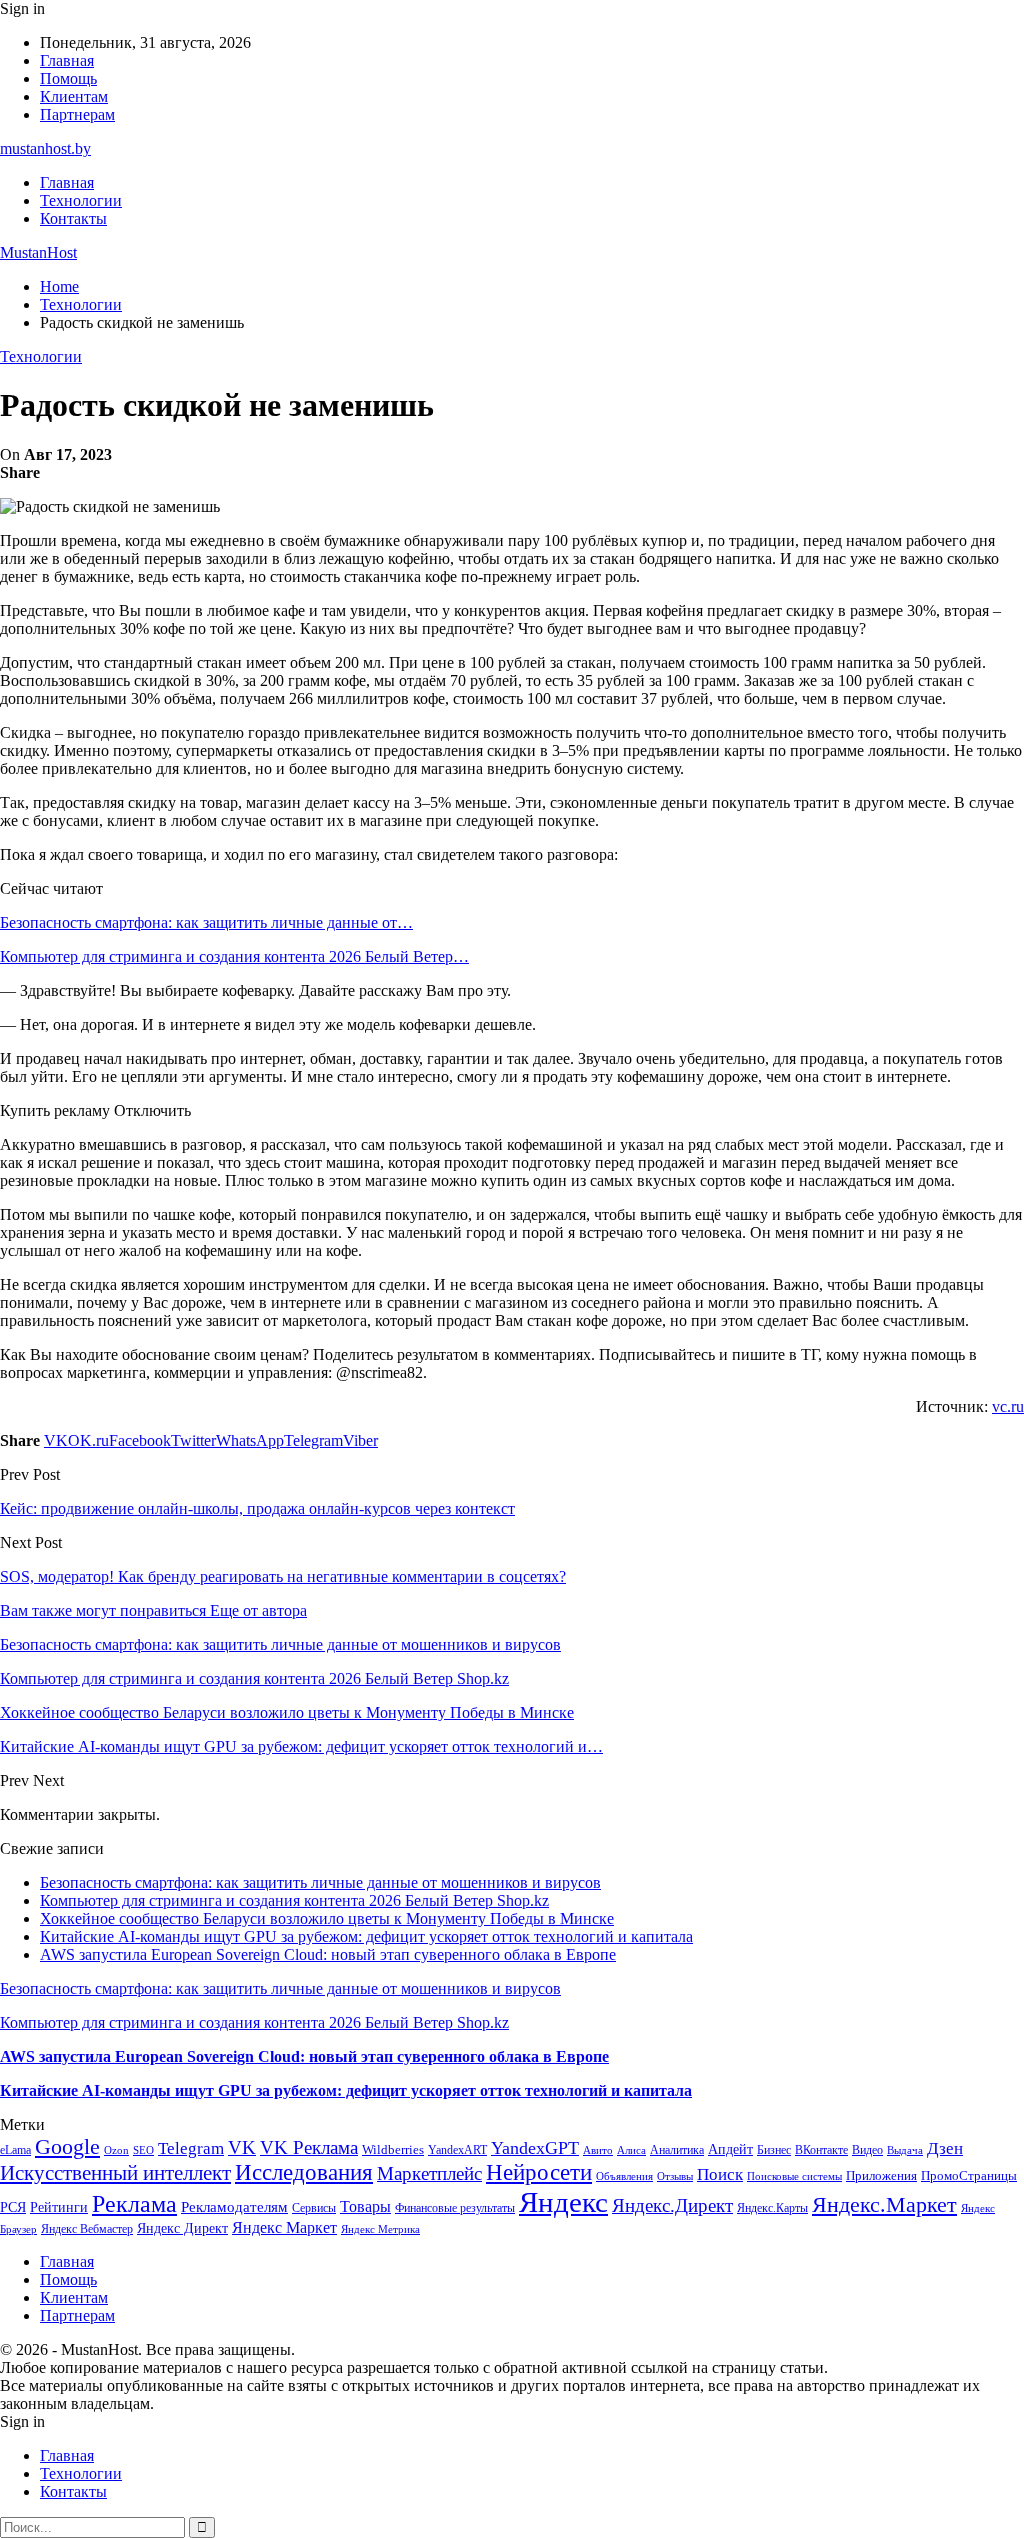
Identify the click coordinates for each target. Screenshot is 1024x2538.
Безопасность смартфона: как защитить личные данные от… (206, 922)
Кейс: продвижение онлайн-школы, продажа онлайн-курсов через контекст (257, 1508)
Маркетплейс (429, 2173)
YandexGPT (535, 2148)
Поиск (720, 2174)
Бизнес (774, 2150)
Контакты (73, 218)
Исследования (304, 2172)
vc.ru (1008, 1406)
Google (67, 2146)
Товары (365, 2206)
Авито (598, 2150)
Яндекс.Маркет (884, 2204)
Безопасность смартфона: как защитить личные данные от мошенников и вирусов (320, 1882)
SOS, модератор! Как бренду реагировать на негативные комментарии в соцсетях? (283, 1576)
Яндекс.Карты (772, 2208)
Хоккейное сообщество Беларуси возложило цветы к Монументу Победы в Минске (327, 1918)
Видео (867, 2150)
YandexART (457, 2150)
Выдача (905, 2150)
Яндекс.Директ (672, 2205)
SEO (143, 2150)
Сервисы (314, 2208)
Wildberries (393, 2150)
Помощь (68, 78)
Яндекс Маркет (284, 2227)
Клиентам (74, 96)
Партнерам (77, 114)
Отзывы (675, 2176)
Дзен (945, 2148)
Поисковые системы (794, 2176)
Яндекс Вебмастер (87, 2229)
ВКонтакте (821, 2150)
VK (242, 2147)
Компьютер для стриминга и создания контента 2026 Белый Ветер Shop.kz (294, 1900)
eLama (15, 2150)
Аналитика (677, 2150)
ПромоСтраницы (969, 2175)
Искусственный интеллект (115, 2173)
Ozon (116, 2150)
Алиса (631, 2150)
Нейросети (539, 2172)
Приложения (881, 2175)
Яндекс (563, 2202)
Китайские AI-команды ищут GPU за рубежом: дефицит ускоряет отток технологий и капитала (366, 1936)
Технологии (81, 200)
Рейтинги (59, 2207)
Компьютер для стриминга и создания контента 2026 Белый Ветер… (234, 956)
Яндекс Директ (182, 2228)
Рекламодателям (234, 2206)
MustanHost (38, 252)
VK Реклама (309, 2147)
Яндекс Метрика (380, 2229)
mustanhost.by (45, 148)
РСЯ (13, 2207)
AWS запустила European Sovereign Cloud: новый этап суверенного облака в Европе (328, 1954)
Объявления (624, 2176)
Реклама (134, 2204)
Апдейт (730, 2149)
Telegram (191, 2148)
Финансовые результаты (455, 2208)
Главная (67, 60)
